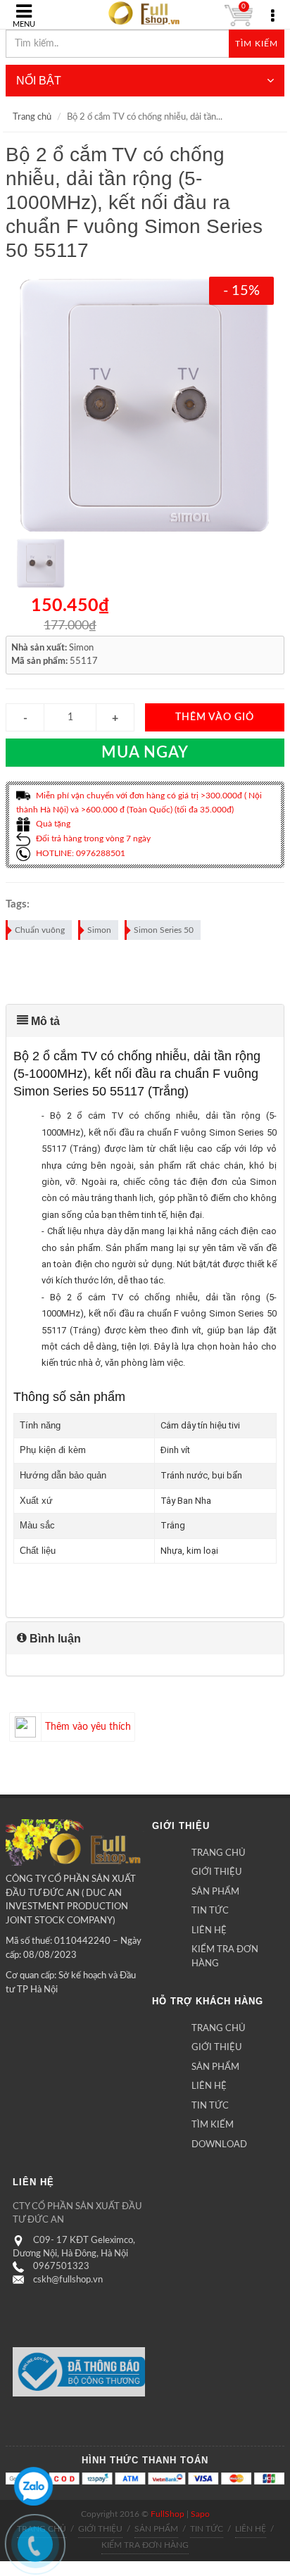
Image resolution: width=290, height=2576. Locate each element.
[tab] (145, 1021)
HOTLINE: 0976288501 (80, 853)
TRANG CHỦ (219, 1853)
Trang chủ (32, 117)
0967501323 (61, 2267)
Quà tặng (52, 824)
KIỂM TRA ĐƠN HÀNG (225, 1957)
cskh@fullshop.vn (68, 2280)
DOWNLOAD (219, 2145)
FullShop (168, 2514)
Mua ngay (145, 753)
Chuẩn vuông (40, 930)
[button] (145, 1021)
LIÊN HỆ (209, 1931)
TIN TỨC (210, 1911)
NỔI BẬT (39, 81)
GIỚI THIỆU (217, 1872)
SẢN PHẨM (215, 1892)
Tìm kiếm (257, 44)
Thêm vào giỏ (215, 717)
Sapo (200, 2514)
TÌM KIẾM (213, 2125)
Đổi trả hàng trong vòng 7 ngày (92, 838)
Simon (99, 930)
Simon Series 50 (164, 930)
